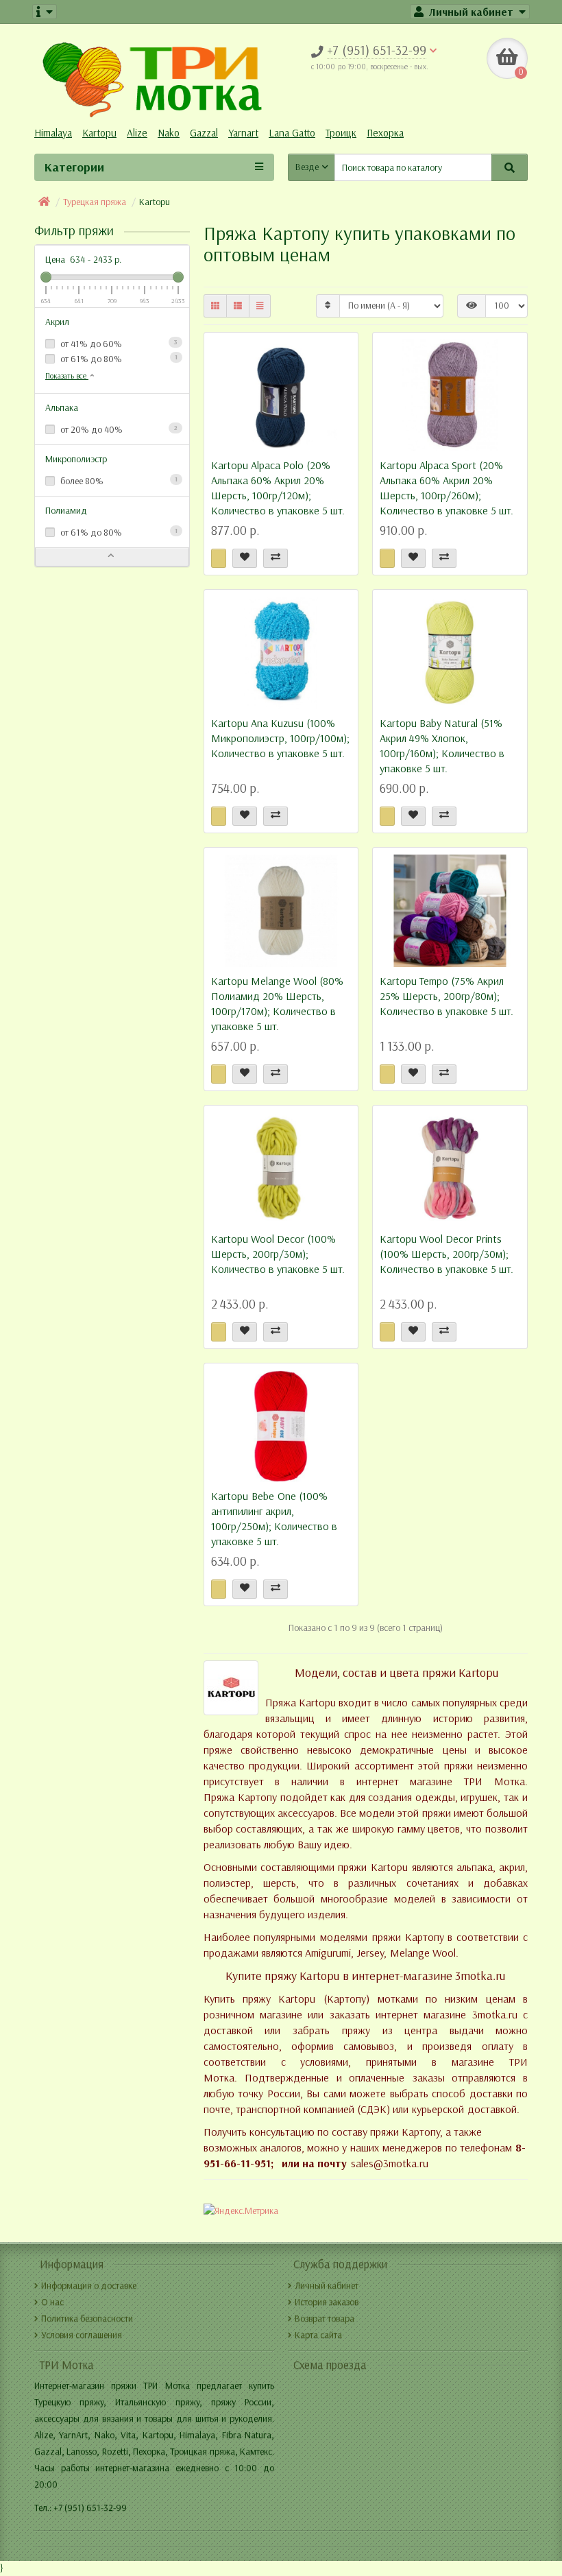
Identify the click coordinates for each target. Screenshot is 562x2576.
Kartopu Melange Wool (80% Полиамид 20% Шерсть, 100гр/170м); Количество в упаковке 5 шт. (277, 1004)
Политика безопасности (87, 2318)
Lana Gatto (292, 133)
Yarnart (243, 133)
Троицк (341, 133)
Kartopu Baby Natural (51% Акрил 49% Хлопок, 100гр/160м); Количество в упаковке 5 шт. (442, 746)
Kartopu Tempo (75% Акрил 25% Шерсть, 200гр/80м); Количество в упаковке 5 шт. (447, 996)
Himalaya (53, 133)
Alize (137, 133)
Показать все (67, 376)
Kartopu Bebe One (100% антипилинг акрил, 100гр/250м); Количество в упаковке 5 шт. (274, 1519)
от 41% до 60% (118, 344)
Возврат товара (325, 2318)
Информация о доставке (89, 2286)
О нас (52, 2302)
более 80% (118, 481)
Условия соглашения (82, 2335)
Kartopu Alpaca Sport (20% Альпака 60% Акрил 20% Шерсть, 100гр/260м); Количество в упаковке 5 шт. (447, 488)
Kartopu (99, 133)
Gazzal (204, 133)
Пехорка (385, 133)
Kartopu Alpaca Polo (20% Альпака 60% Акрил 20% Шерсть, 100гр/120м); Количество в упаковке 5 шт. (278, 488)
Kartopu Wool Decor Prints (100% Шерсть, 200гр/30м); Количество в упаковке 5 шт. (447, 1254)
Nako (169, 133)
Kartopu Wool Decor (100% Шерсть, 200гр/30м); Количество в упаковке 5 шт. (278, 1254)
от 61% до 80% (118, 359)
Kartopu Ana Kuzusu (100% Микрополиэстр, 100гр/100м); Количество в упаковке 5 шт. (280, 738)
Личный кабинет (327, 2286)
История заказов (327, 2302)
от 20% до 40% (118, 430)
